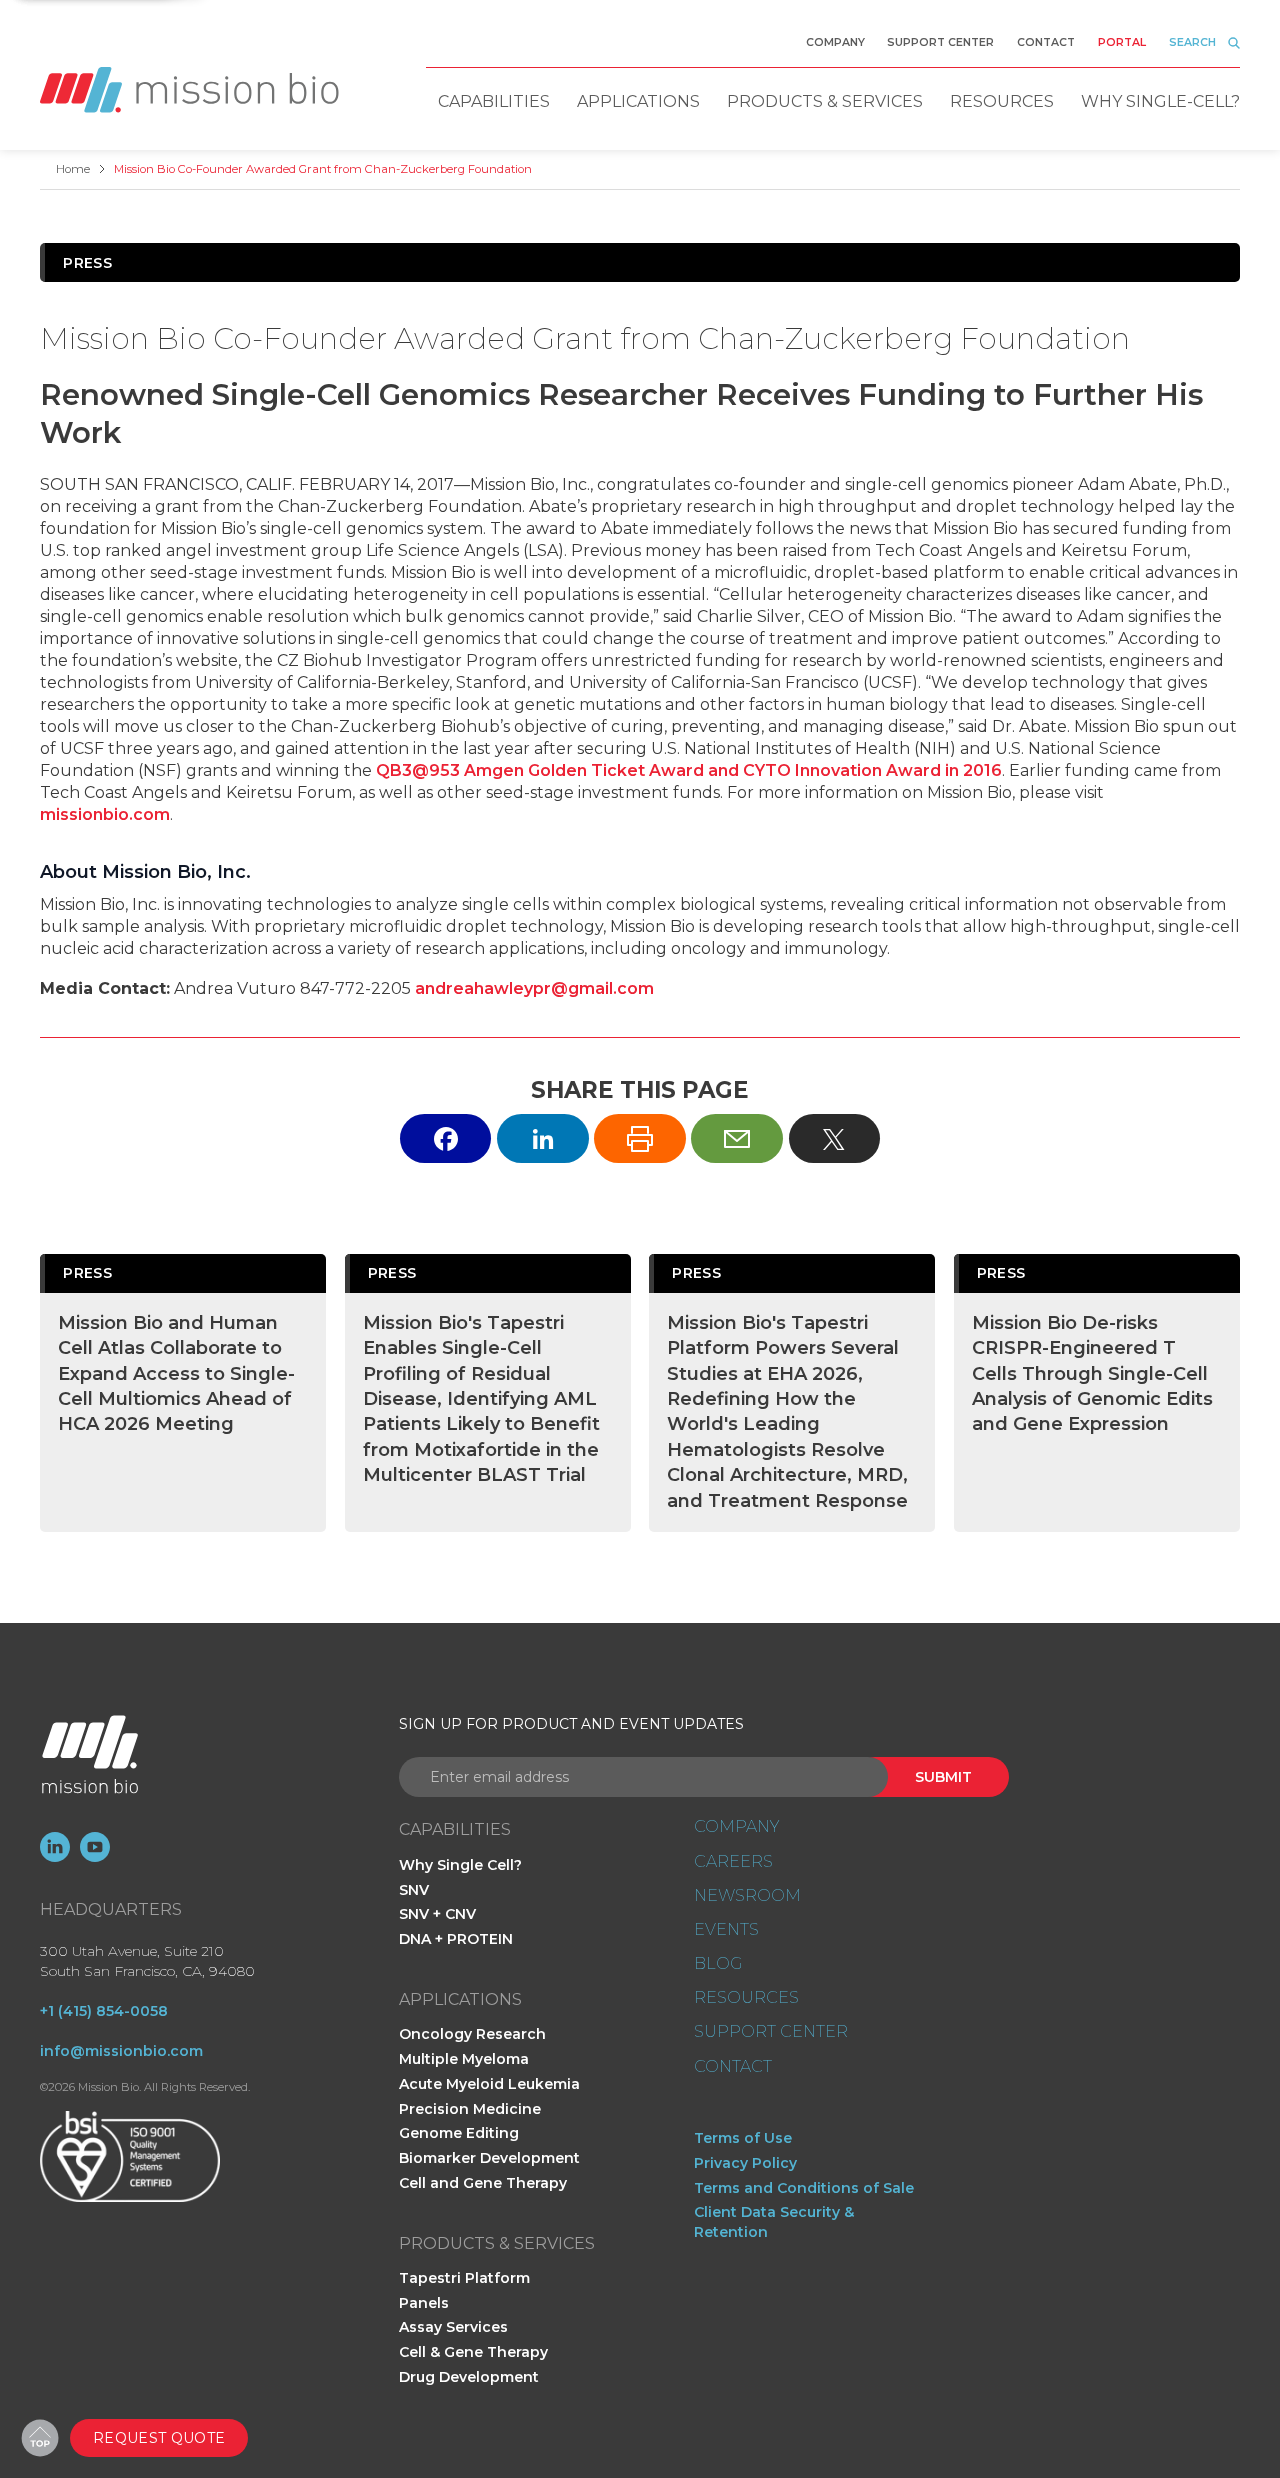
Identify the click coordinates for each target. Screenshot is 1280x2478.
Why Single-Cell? (1160, 101)
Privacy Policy (745, 2163)
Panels (424, 2303)
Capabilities (494, 101)
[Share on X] (835, 1138)
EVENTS (726, 1930)
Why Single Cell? (460, 1865)
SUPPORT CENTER (771, 2032)
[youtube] (95, 1847)
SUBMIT (943, 1777)
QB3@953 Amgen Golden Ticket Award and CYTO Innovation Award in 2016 (689, 770)
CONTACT (733, 2067)
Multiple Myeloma (464, 2059)
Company (835, 43)
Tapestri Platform (464, 2278)
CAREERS (733, 1862)
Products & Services (825, 101)
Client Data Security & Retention (774, 2222)
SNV (414, 1890)
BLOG (718, 1964)
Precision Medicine (470, 2109)
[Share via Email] (737, 1138)
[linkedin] (55, 1847)
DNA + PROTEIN (456, 1939)
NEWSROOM (747, 1896)
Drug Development (469, 2377)
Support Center (940, 43)
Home (73, 169)
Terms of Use (743, 2138)
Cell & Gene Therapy (473, 2352)
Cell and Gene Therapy (483, 2183)
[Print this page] (640, 1138)
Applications (638, 101)
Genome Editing (459, 2133)
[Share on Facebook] (446, 1138)
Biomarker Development (489, 2158)
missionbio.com (105, 814)
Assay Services (453, 2327)
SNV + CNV (437, 1914)
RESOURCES (746, 1998)
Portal (1122, 43)
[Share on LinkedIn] (543, 1138)
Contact (1046, 43)
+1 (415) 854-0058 (104, 2011)
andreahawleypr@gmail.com (534, 988)
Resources (1002, 101)
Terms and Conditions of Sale (804, 2188)
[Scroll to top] (40, 2438)
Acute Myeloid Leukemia (489, 2084)
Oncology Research (472, 2034)
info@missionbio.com (121, 2051)
